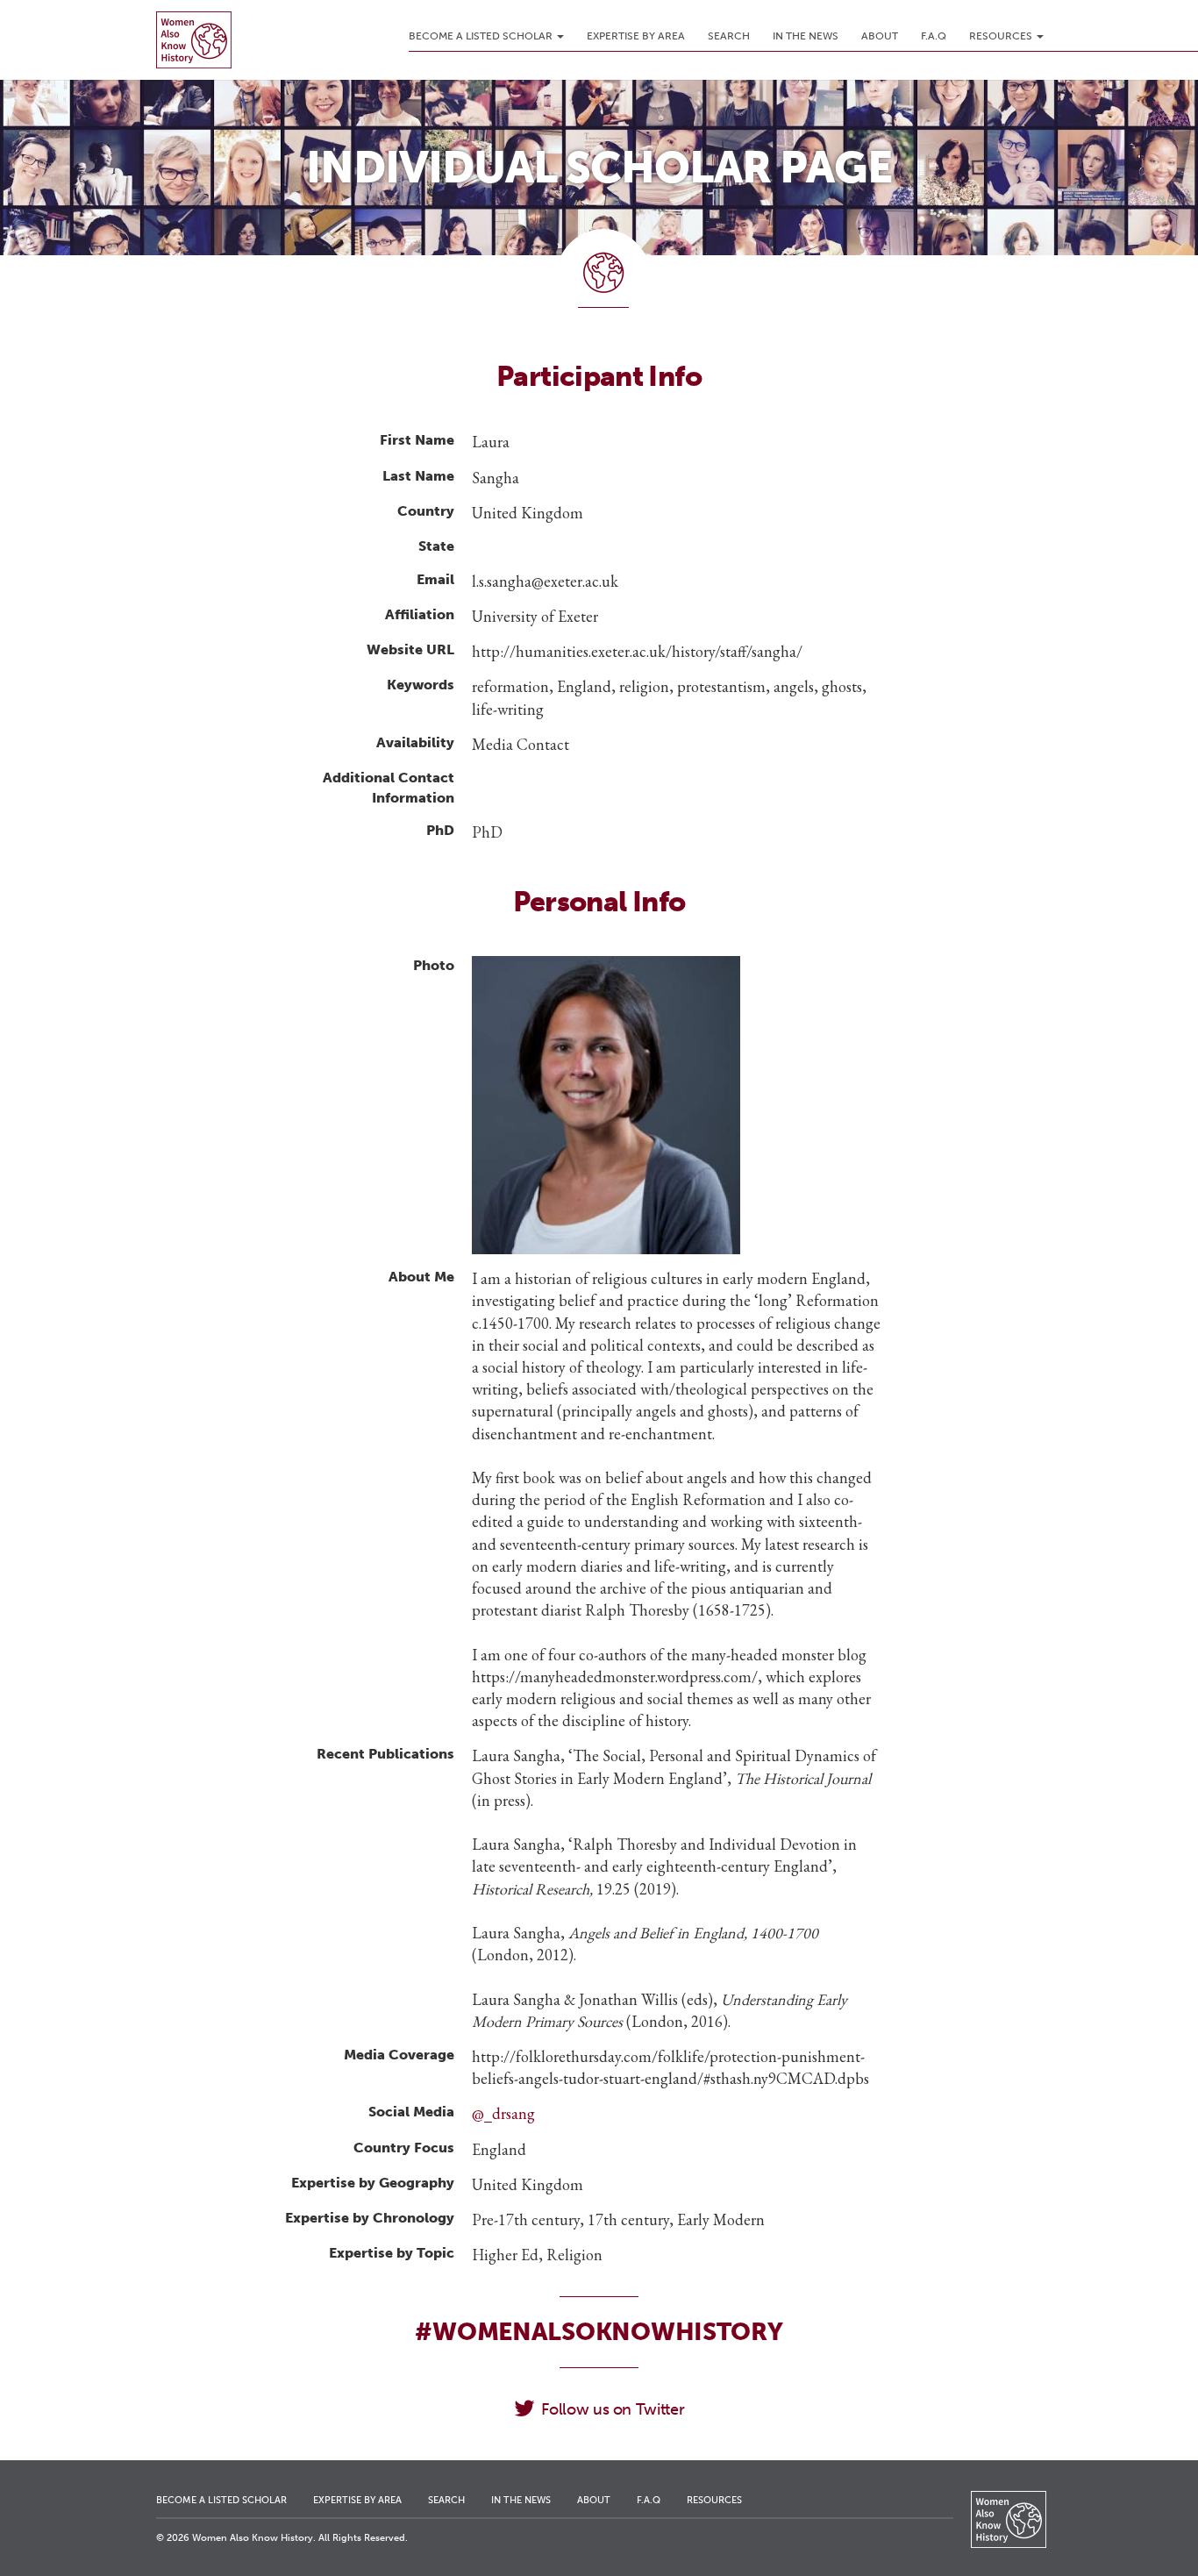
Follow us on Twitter (613, 2409)
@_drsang (503, 2113)
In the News (806, 36)
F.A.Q (934, 36)
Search (729, 36)
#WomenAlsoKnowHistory (599, 2332)
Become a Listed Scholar (482, 36)
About (880, 36)
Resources (1002, 36)
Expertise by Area (636, 36)
